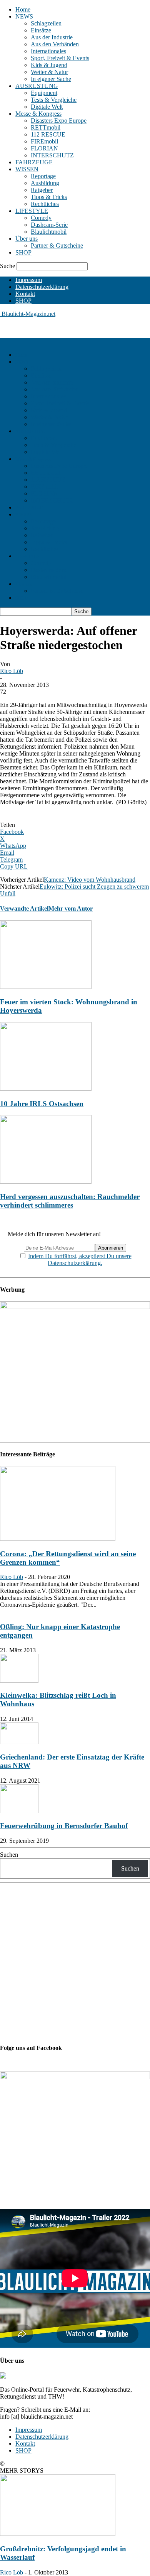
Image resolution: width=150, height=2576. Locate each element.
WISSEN (27, 169)
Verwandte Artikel (24, 908)
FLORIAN (44, 148)
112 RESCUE (48, 134)
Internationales (48, 51)
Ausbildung (45, 183)
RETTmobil (46, 127)
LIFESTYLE (32, 211)
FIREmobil (44, 141)
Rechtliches (45, 204)
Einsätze (41, 30)
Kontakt (25, 294)
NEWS (24, 16)
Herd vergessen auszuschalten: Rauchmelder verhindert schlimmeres (70, 1201)
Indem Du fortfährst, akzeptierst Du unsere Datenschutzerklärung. (80, 1259)
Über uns (27, 239)
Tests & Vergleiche (54, 100)
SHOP (23, 252)
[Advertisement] (62, 327)
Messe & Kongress (38, 114)
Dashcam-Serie (49, 225)
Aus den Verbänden (55, 44)
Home (23, 9)
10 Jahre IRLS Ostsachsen (42, 1104)
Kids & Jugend (49, 65)
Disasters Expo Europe (59, 121)
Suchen (9, 1855)
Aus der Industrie (52, 37)
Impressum (29, 280)
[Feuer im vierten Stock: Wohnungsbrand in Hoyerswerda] (46, 987)
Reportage (43, 176)
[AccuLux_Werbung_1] (75, 1307)
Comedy (41, 218)
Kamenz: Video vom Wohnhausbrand (90, 880)
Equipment (44, 93)
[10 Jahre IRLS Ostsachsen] (46, 1089)
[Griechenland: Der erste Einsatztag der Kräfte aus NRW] (19, 1742)
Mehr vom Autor (71, 908)
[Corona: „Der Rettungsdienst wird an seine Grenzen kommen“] (58, 1539)
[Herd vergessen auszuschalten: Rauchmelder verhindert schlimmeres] (46, 1182)
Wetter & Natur (49, 72)
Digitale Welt (47, 107)
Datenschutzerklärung (42, 287)
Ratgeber (42, 190)
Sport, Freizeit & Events (60, 58)
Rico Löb (12, 671)
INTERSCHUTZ (52, 155)
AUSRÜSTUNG (37, 86)
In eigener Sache (51, 79)
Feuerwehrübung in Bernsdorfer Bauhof (64, 1826)
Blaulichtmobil (49, 232)
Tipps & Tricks (49, 197)
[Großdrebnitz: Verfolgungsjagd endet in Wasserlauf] (58, 2534)
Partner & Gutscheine (57, 245)
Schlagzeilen (46, 23)
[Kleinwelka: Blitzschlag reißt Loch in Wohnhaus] (19, 1681)
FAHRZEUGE (34, 162)
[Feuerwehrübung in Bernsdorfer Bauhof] (19, 1811)
